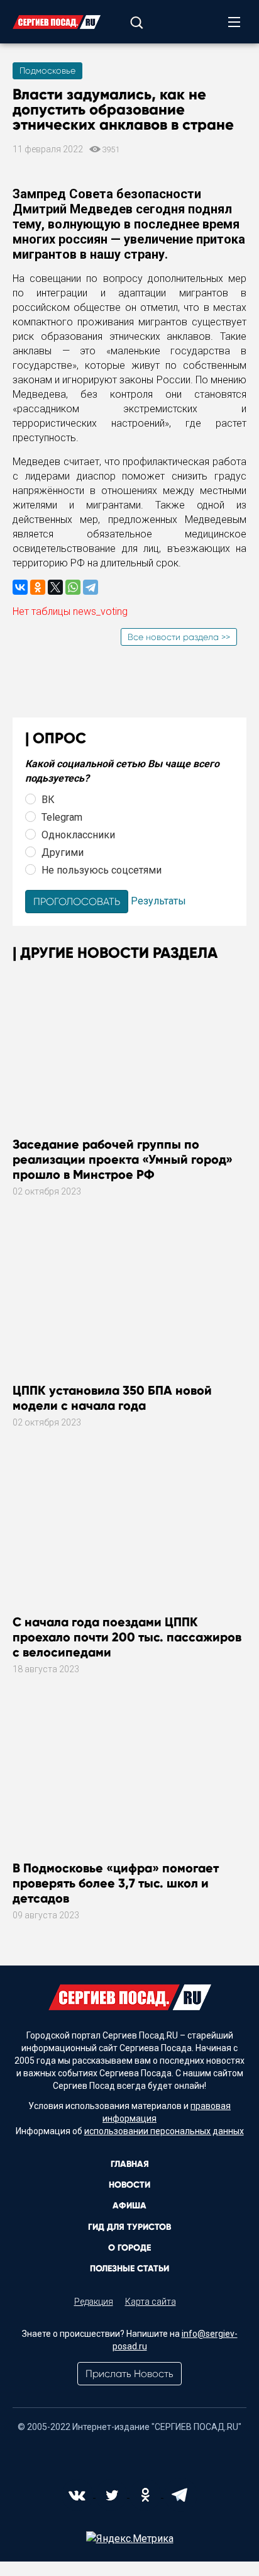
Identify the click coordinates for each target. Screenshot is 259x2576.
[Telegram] (91, 587)
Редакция (94, 2302)
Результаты (158, 901)
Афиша (129, 2206)
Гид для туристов (129, 2227)
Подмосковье (47, 70)
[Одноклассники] (38, 587)
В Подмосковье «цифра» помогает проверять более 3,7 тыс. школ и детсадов (116, 1883)
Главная (130, 2164)
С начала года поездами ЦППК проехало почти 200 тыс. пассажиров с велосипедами (127, 1637)
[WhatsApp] (73, 587)
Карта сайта (151, 2302)
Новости (129, 2185)
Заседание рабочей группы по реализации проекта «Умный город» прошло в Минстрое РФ (123, 1159)
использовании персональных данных (164, 2131)
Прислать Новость (129, 2374)
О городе (129, 2248)
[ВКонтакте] (20, 587)
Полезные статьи (129, 2269)
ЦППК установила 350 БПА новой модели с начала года (112, 1398)
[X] (55, 587)
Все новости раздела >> (179, 637)
